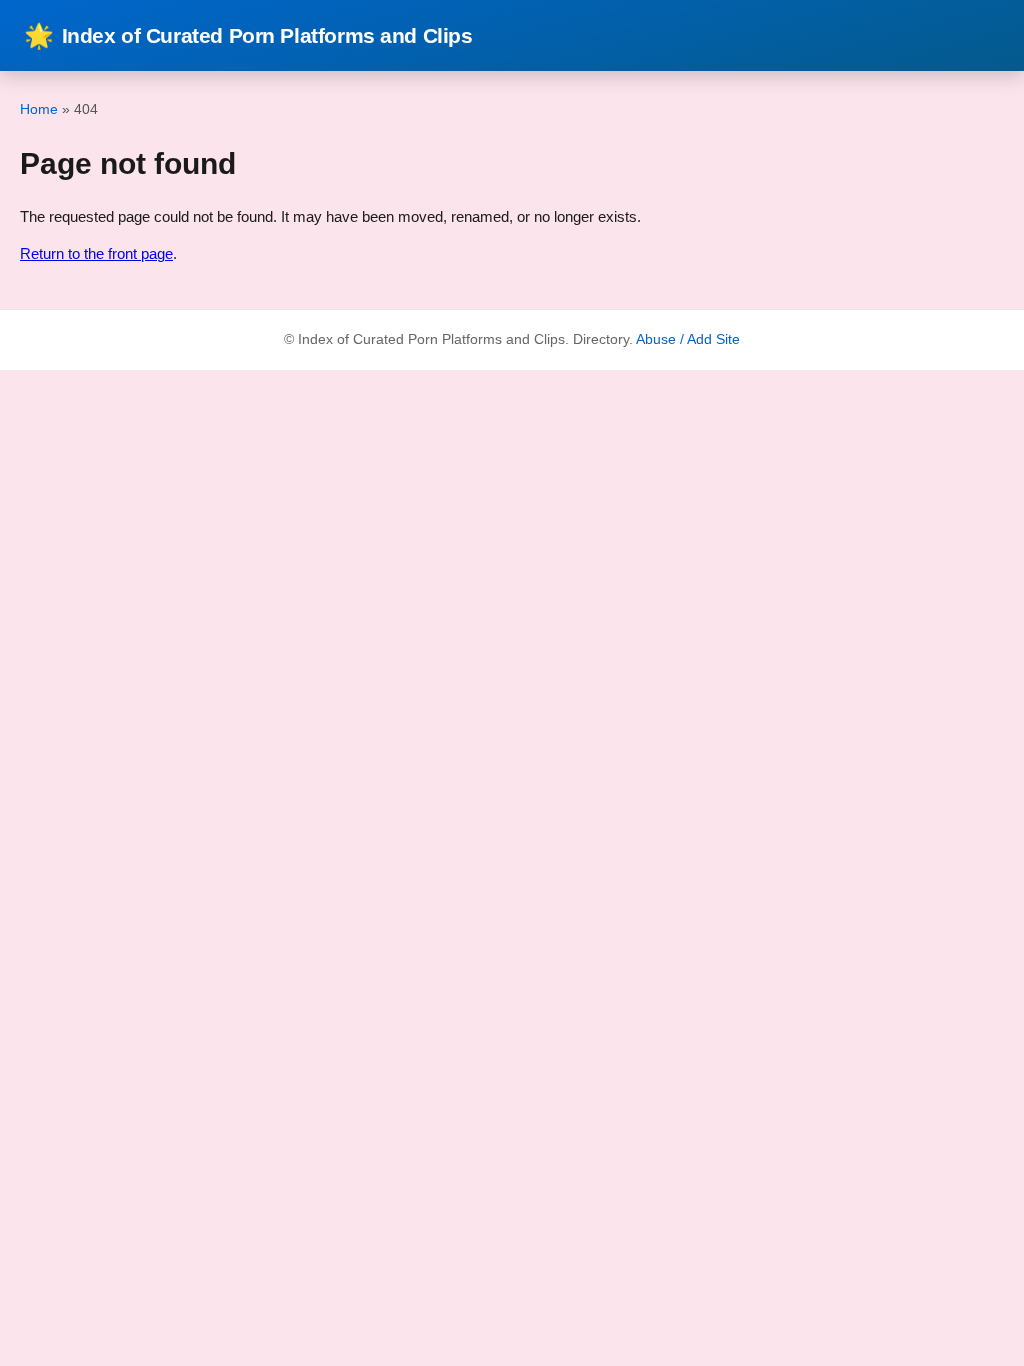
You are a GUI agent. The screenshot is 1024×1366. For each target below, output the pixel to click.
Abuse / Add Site (688, 339)
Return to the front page (96, 253)
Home (39, 109)
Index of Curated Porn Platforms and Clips (248, 35)
